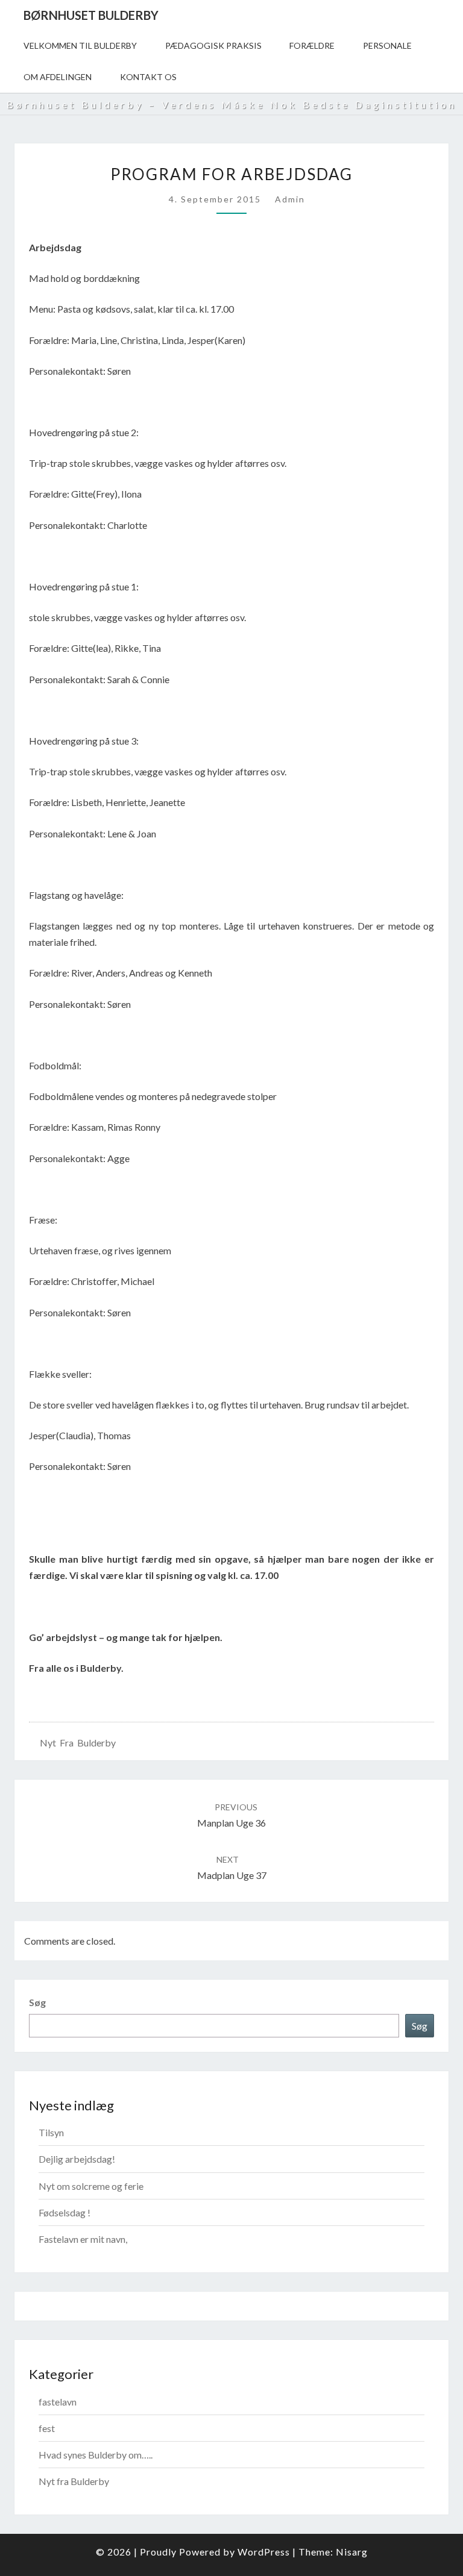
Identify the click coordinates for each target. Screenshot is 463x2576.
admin (290, 199)
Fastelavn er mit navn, (83, 2239)
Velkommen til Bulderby (80, 45)
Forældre (312, 45)
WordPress (264, 2552)
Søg (37, 2002)
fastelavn (58, 2402)
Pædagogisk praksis (213, 45)
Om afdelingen (58, 77)
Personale (387, 45)
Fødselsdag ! (65, 2212)
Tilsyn (51, 2132)
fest (47, 2428)
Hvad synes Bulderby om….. (96, 2455)
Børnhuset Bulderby (91, 15)
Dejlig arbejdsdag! (77, 2159)
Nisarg (352, 2552)
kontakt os (148, 77)
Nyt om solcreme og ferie (91, 2186)
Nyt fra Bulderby (78, 1743)
